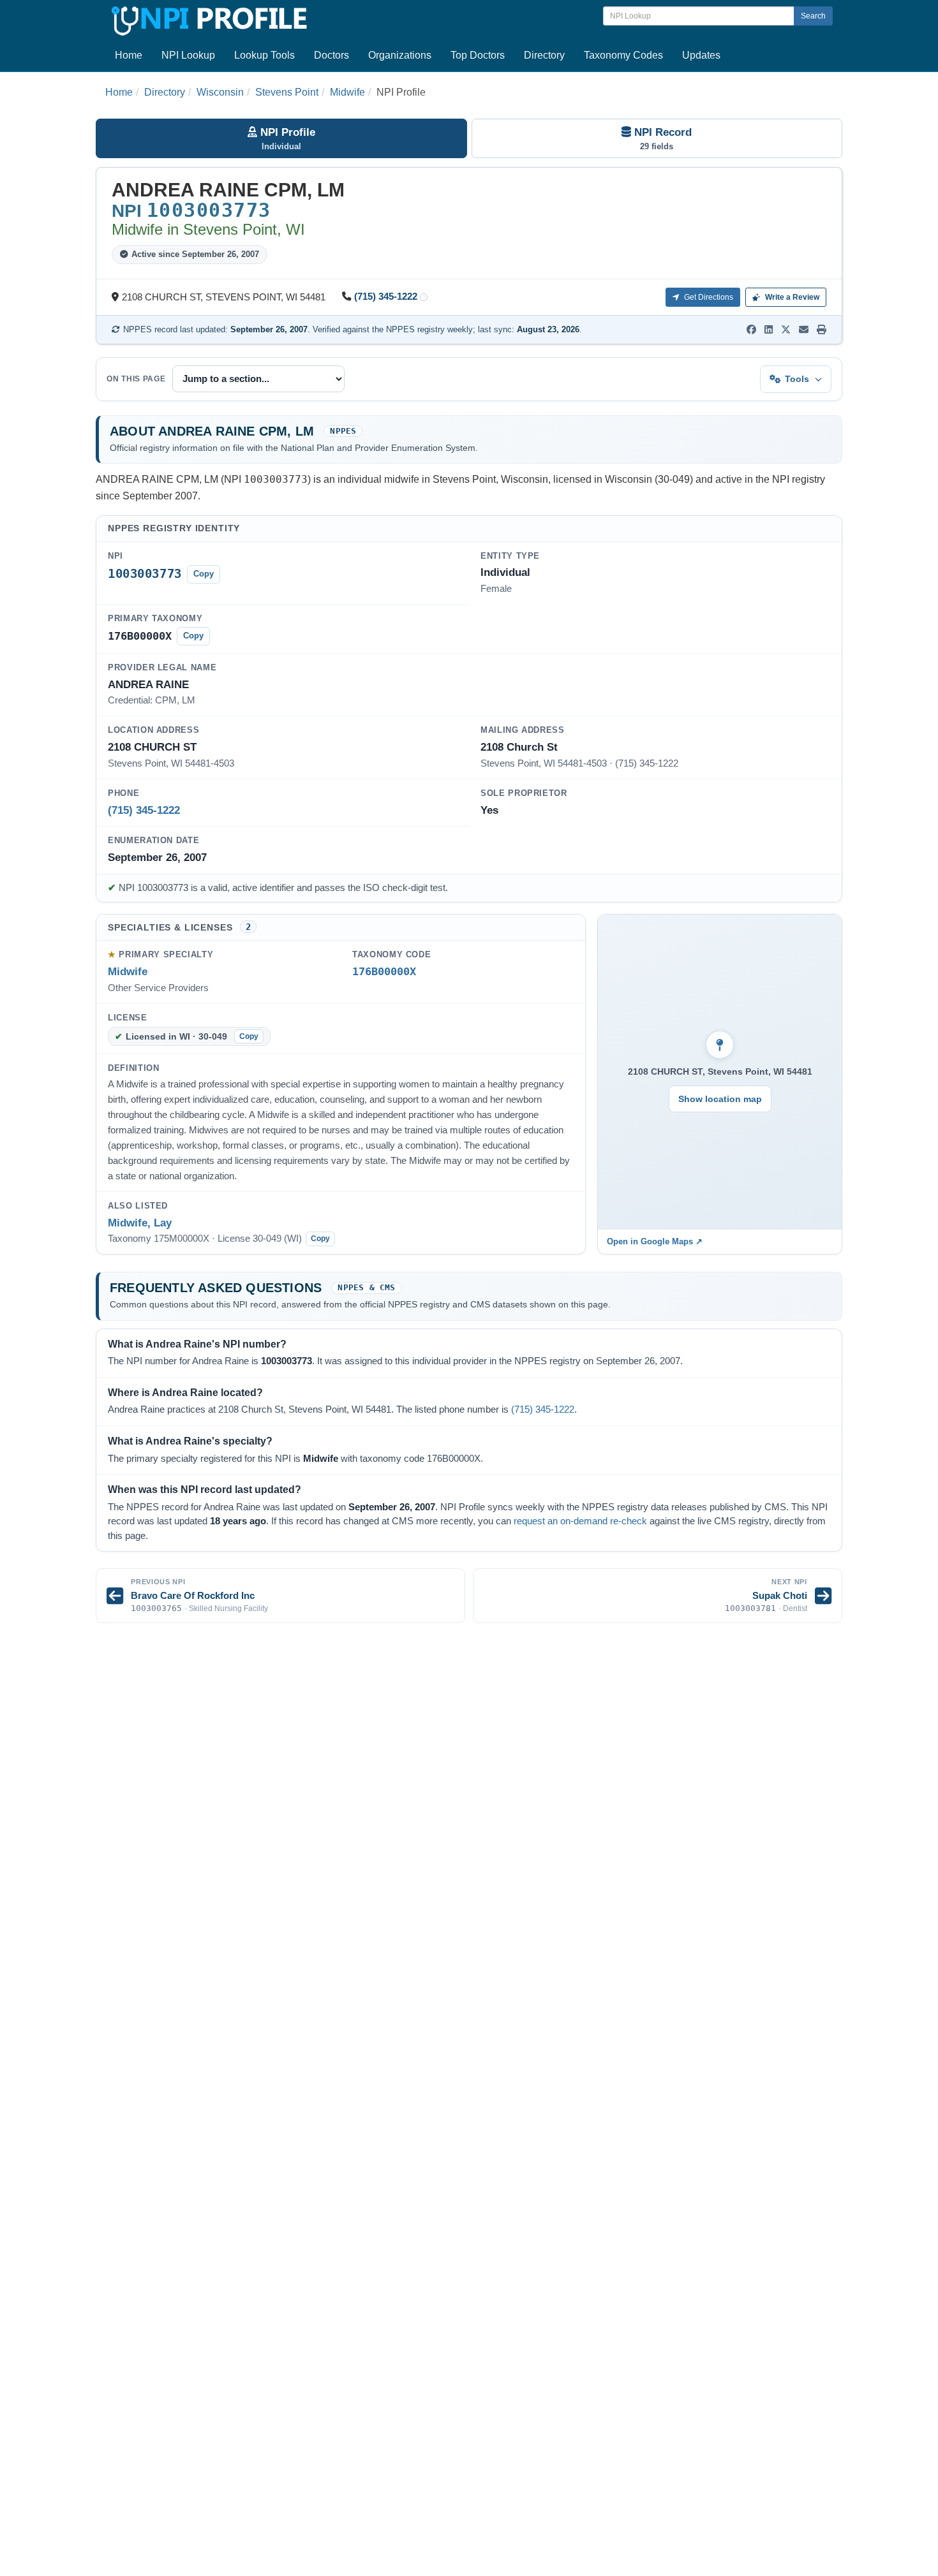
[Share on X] (786, 330)
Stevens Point (287, 92)
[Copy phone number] (424, 298)
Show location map (720, 1099)
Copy (204, 574)
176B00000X (384, 972)
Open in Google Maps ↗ (655, 1241)
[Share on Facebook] (751, 330)
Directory (544, 55)
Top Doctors (478, 55)
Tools (797, 379)
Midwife (347, 92)
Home (129, 55)
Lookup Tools (264, 55)
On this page (136, 379)
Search (813, 16)
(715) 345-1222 (386, 297)
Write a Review (791, 297)
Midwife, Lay (140, 1223)
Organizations (400, 55)
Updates (701, 55)
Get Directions (708, 297)
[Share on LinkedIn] (769, 330)
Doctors (331, 55)
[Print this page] (822, 330)
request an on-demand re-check (580, 1521)
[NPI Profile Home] (207, 19)
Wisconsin (220, 92)
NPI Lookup (188, 55)
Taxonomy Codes (623, 55)
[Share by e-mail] (804, 330)
